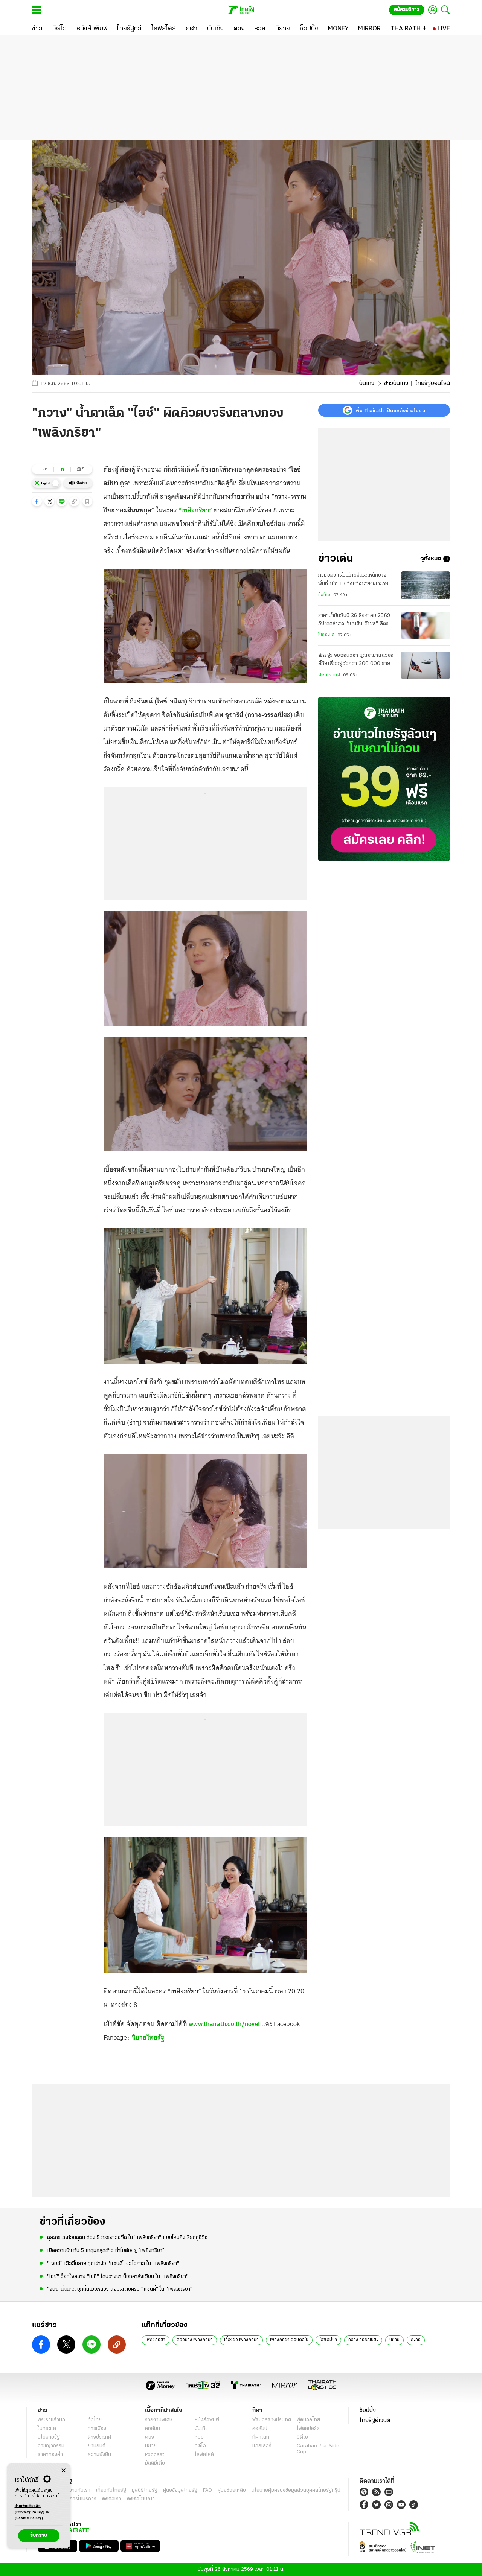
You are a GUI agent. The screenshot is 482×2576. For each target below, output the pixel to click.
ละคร (416, 2340)
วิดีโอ (200, 2446)
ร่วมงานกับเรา (76, 2490)
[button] (37, 501)
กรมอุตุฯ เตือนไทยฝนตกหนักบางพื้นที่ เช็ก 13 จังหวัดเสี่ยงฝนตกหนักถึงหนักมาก (356, 580)
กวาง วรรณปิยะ (363, 2340)
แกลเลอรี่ (262, 2446)
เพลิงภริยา (156, 2340)
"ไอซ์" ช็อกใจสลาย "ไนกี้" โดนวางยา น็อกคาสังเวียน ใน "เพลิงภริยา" (118, 2277)
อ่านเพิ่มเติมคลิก (30, 2509)
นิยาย (394, 2340)
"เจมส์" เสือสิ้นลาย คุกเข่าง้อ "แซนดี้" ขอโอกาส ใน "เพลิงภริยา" (113, 2264)
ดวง (149, 2437)
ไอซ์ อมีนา (328, 2340)
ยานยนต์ (97, 2446)
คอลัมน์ (153, 2429)
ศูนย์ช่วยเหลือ (232, 2490)
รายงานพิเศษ (159, 2420)
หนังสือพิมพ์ (207, 2420)
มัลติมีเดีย (155, 2463)
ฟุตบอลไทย (308, 2420)
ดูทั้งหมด (431, 559)
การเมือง (97, 2429)
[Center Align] (63, 2471)
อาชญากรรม (51, 2446)
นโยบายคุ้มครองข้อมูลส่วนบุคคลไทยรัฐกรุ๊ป (296, 2490)
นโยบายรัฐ (49, 2437)
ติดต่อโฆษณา (141, 2499)
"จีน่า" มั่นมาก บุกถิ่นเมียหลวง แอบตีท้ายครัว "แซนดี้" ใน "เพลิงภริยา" (120, 2289)
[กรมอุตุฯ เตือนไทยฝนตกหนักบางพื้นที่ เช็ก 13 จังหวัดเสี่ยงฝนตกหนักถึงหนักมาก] (426, 585)
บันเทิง (367, 384)
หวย (199, 2437)
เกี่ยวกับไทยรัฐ (111, 2490)
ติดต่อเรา (112, 2499)
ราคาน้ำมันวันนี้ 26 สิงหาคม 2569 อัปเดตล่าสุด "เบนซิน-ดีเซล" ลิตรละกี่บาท (356, 621)
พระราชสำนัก (51, 2420)
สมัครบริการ (407, 10)
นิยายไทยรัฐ (148, 2037)
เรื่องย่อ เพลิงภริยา (241, 2340)
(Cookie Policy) (29, 2518)
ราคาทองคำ (50, 2455)
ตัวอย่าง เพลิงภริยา (195, 2340)
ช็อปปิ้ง (368, 2410)
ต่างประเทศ (329, 675)
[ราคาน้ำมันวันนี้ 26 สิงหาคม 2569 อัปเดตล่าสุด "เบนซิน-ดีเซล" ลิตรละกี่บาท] (426, 625)
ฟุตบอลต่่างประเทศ (272, 2420)
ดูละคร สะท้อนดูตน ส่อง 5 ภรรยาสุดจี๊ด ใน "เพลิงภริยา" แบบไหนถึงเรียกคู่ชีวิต (127, 2238)
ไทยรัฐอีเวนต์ (375, 2421)
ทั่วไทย (324, 595)
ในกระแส (326, 635)
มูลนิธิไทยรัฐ (145, 2490)
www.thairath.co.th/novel (224, 2024)
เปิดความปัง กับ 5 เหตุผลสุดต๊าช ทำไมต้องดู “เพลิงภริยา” (106, 2251)
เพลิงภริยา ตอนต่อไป (289, 2340)
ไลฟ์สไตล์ (204, 2455)
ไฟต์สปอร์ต (308, 2429)
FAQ (207, 2490)
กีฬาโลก (261, 2437)
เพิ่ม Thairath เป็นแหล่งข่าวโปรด (390, 410)
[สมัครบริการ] (384, 779)
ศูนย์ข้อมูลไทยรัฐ (180, 2490)
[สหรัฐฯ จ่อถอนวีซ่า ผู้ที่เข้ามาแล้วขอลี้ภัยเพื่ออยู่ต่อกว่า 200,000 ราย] (426, 665)
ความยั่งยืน (99, 2455)
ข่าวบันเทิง (396, 384)
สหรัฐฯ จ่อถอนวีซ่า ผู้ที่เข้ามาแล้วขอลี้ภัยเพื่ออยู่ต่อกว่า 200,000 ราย (356, 660)
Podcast (155, 2455)
